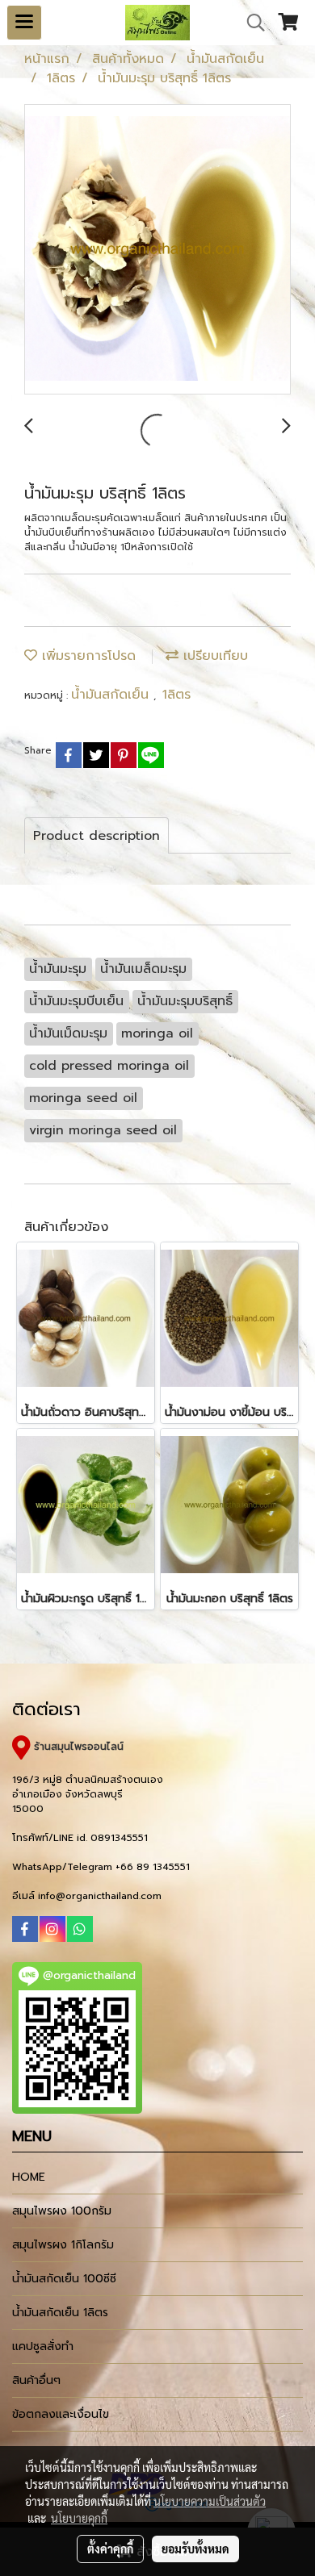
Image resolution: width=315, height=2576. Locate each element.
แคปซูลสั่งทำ (43, 2346)
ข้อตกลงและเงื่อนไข (61, 2414)
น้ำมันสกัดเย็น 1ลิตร (60, 2313)
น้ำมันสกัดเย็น (112, 695)
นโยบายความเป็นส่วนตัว (210, 2501)
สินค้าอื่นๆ (36, 2380)
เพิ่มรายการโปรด (86, 656)
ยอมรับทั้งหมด (195, 2549)
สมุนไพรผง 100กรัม (62, 2211)
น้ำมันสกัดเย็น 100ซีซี (64, 2279)
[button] (250, 23)
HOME (29, 2177)
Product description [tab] (97, 836)
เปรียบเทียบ (213, 656)
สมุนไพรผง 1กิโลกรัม (63, 2245)
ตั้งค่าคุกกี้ (110, 2549)
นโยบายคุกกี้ (79, 2518)
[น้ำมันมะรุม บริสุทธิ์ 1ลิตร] (157, 250)
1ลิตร (176, 695)
